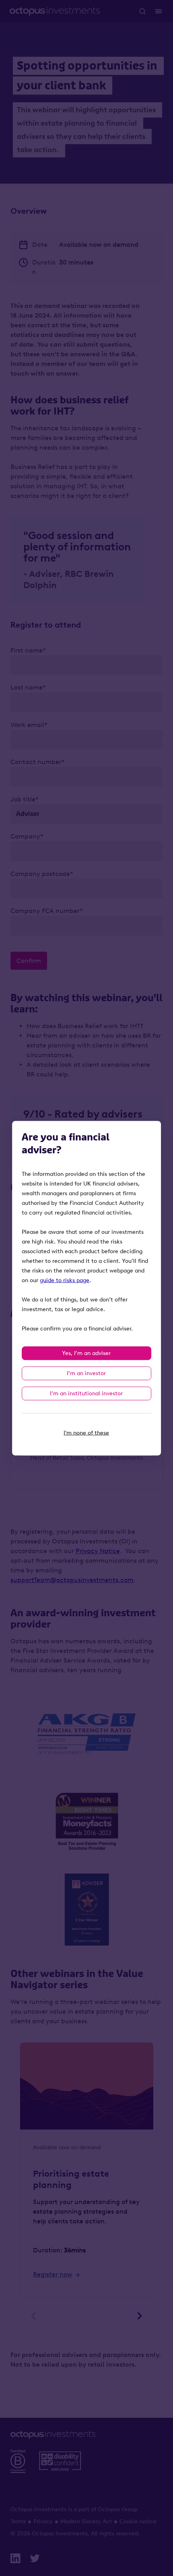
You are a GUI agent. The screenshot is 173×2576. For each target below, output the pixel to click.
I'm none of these (86, 1433)
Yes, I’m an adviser (86, 1353)
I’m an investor (86, 1373)
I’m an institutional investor (86, 1393)
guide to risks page (65, 1280)
